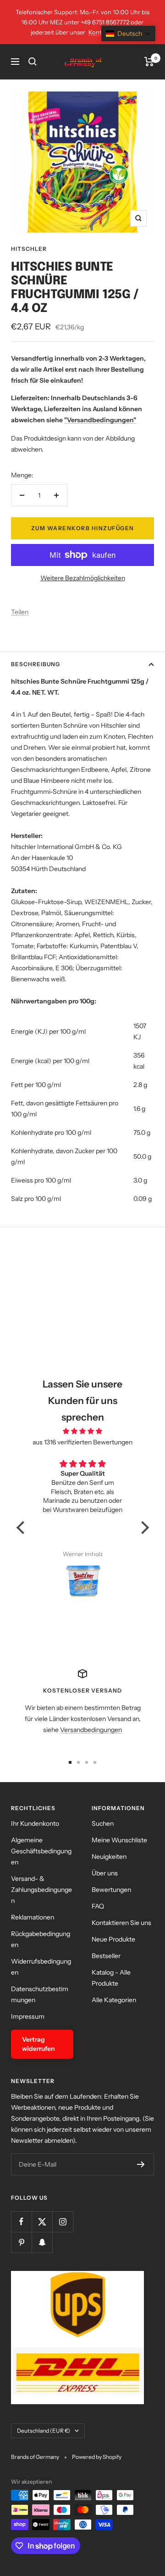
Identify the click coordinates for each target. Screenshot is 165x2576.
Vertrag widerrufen (38, 2044)
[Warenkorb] (149, 62)
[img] (83, 1431)
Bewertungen (111, 1890)
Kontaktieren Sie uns (121, 1923)
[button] (22, 1528)
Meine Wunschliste (119, 1840)
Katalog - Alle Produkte (111, 1978)
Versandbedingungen (91, 1730)
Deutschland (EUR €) (44, 2431)
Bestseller (106, 1956)
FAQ (98, 1906)
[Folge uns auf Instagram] (63, 2222)
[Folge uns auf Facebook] (21, 2222)
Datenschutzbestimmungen (40, 1994)
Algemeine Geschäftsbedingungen (41, 1851)
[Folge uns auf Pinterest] (21, 2242)
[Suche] (33, 62)
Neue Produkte (113, 1939)
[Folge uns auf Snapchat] (42, 2242)
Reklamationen (33, 1917)
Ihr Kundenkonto (35, 1823)
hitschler (29, 249)
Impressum (28, 2016)
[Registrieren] (141, 2164)
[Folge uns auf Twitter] (42, 2222)
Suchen (103, 1823)
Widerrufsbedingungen (41, 1967)
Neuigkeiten (109, 1857)
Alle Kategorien (114, 2000)
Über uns (105, 1873)
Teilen (20, 612)
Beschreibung (36, 664)
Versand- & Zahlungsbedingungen (41, 1890)
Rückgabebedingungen (41, 1939)
